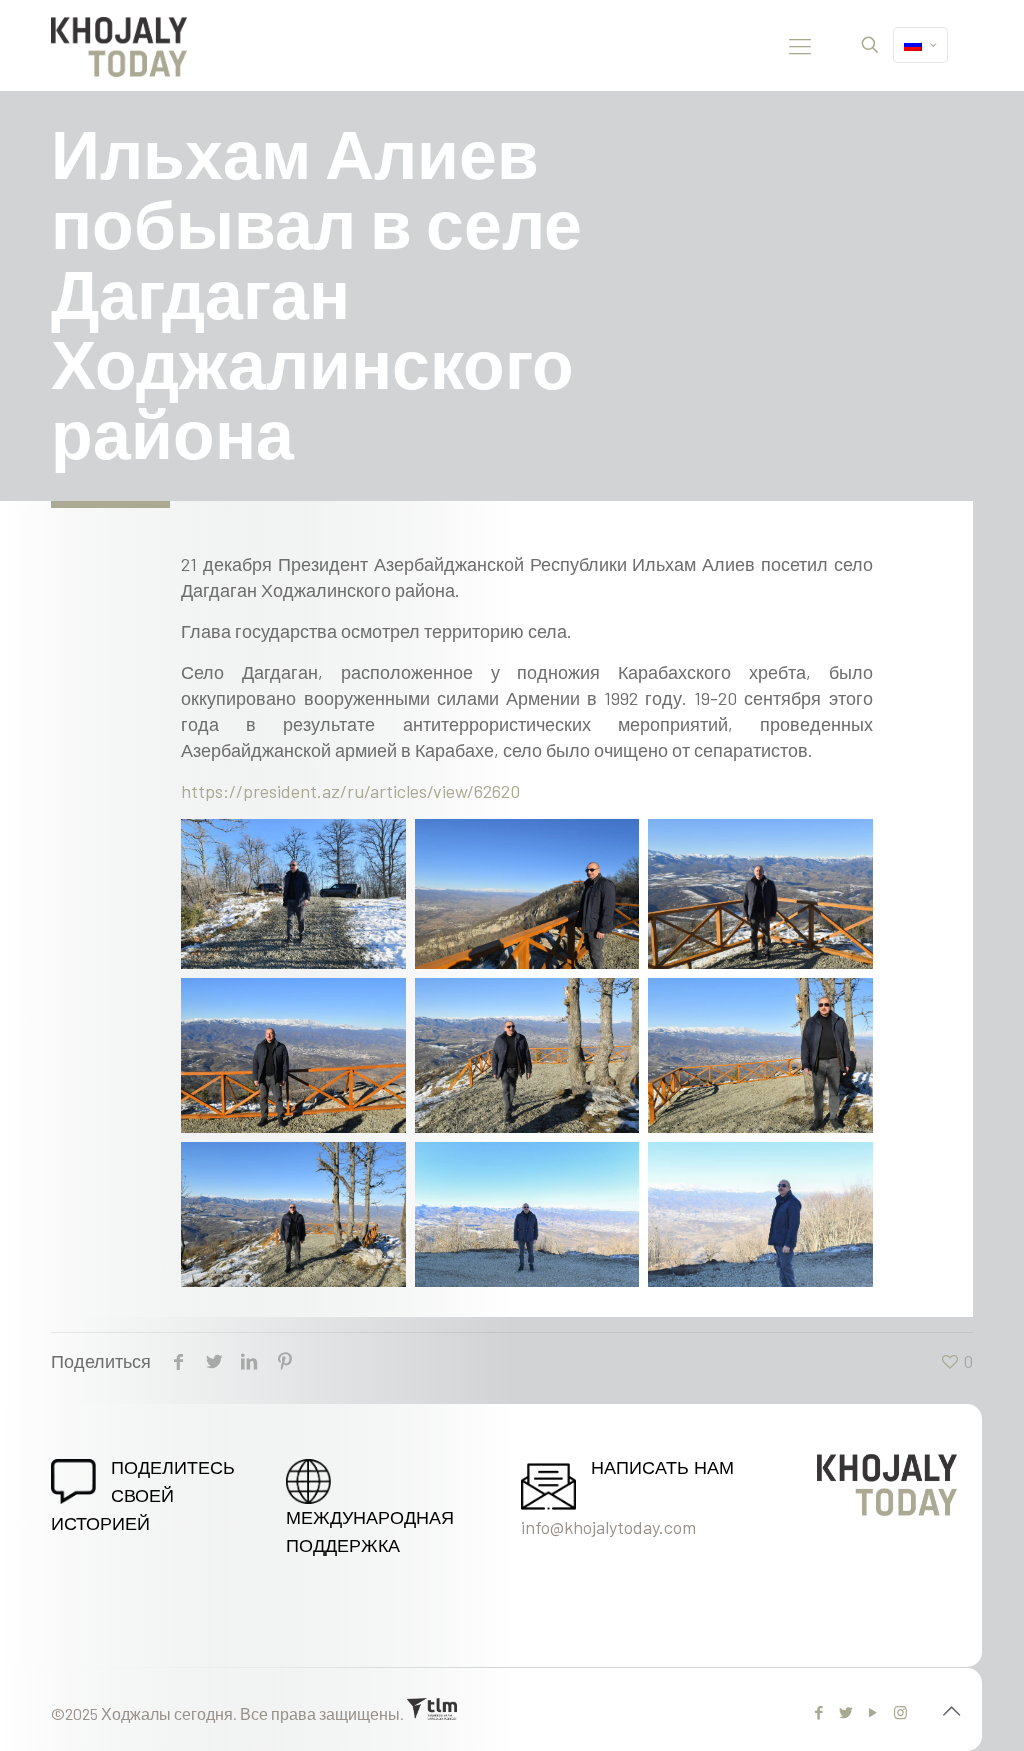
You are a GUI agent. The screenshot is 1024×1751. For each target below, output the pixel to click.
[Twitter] (846, 1712)
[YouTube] (873, 1712)
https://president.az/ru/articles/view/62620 (350, 791)
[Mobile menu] (800, 45)
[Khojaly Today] (119, 45)
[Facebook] (819, 1712)
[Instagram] (900, 1712)
